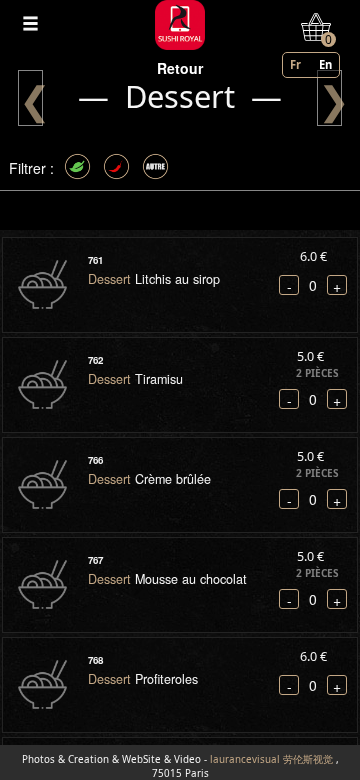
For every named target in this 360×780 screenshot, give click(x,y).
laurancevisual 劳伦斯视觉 (271, 759)
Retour (180, 68)
